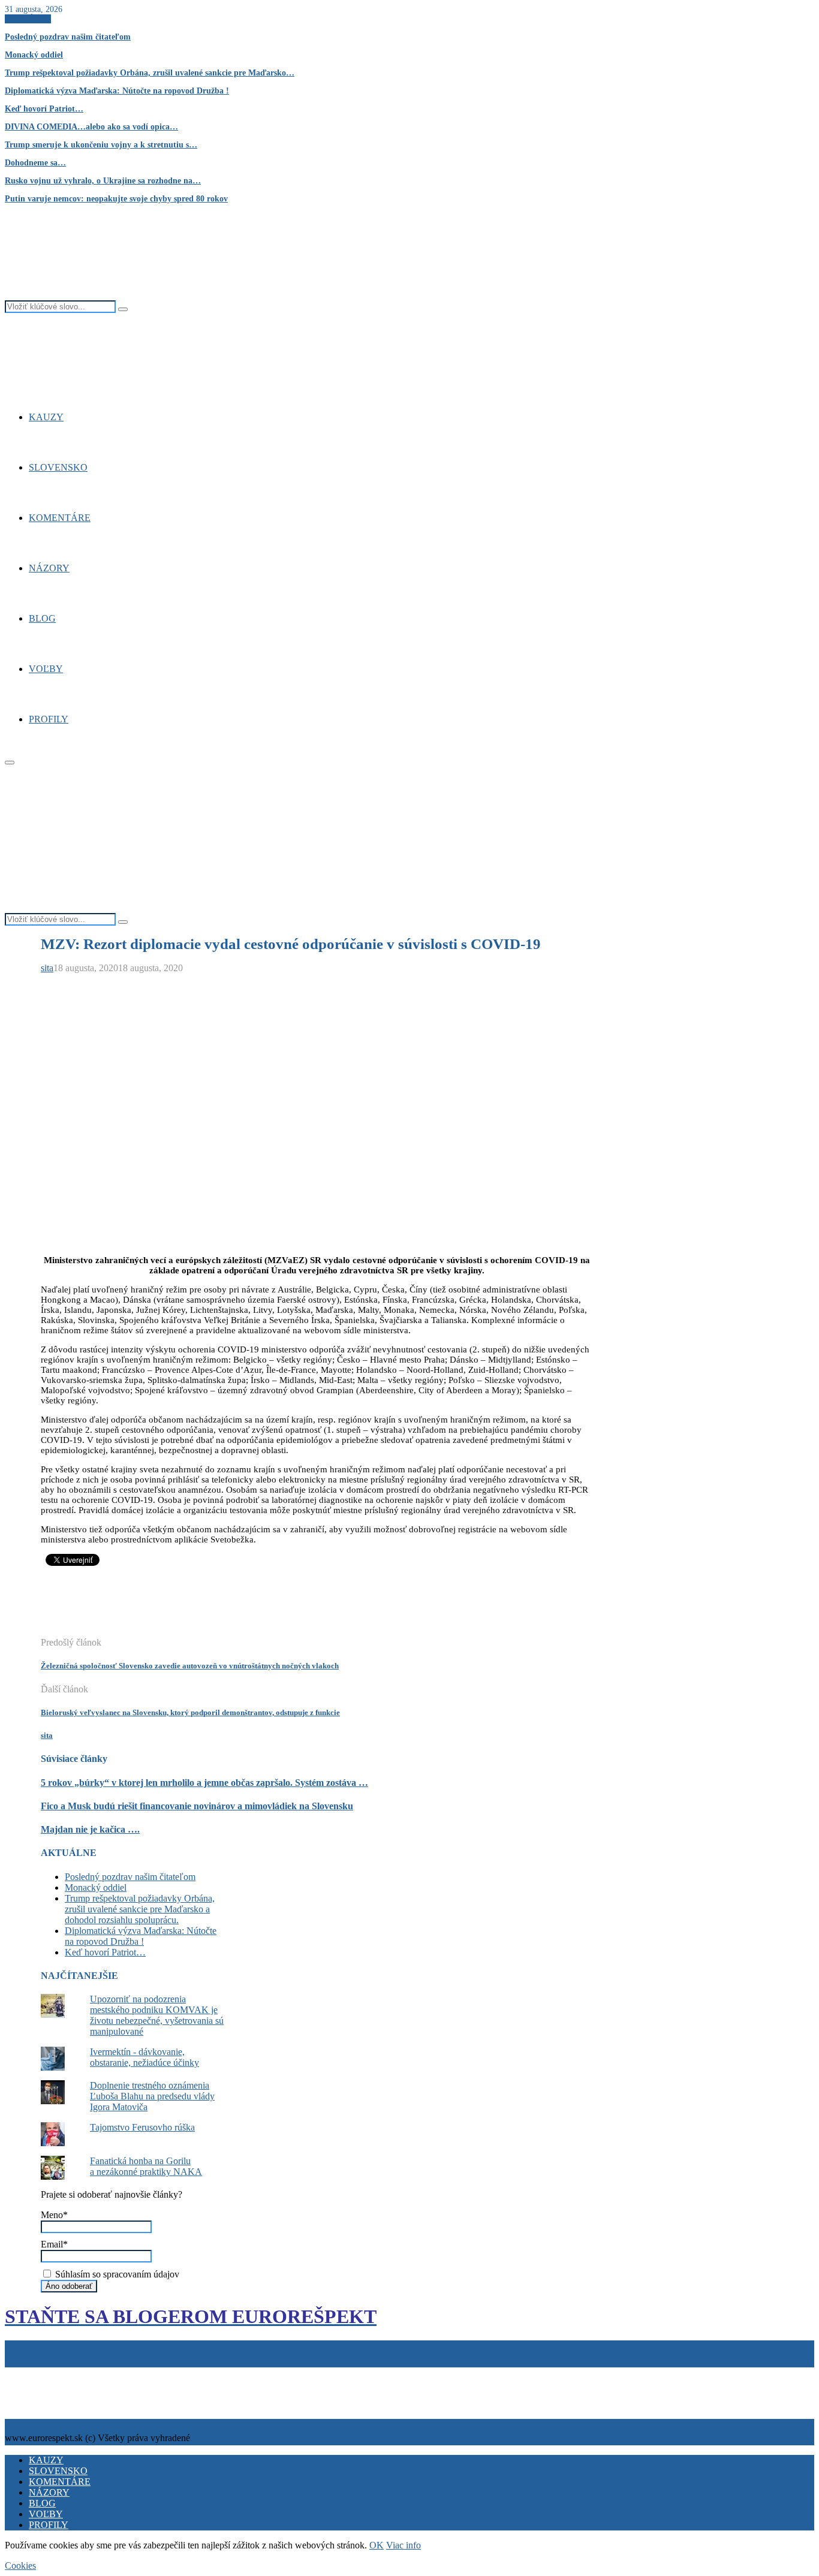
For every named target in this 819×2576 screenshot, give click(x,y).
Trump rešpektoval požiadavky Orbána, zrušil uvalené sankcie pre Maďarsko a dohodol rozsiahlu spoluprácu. (140, 1909)
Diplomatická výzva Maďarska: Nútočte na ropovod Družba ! (117, 91)
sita (47, 968)
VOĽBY (46, 669)
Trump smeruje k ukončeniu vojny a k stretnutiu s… (101, 145)
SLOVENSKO (58, 467)
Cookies (62, 2372)
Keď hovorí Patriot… (44, 109)
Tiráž (17, 2372)
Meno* (54, 2215)
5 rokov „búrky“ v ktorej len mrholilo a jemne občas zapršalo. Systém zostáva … (204, 1783)
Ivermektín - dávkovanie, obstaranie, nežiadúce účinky (144, 2057)
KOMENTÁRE (60, 518)
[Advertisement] (259, 1608)
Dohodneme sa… (35, 163)
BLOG (42, 618)
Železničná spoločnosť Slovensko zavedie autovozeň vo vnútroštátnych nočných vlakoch (190, 1666)
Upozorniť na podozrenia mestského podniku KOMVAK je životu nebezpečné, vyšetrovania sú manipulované (157, 2015)
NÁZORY (49, 568)
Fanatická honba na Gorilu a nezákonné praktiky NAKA (146, 2166)
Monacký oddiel (34, 55)
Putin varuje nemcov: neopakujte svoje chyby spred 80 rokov (116, 199)
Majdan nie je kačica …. (90, 1829)
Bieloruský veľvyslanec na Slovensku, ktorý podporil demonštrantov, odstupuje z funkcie (190, 1712)
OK (377, 2545)
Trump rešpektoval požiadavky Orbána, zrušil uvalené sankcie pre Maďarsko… (150, 73)
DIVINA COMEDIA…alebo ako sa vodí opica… (91, 127)
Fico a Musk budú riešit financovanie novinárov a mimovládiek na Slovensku (197, 1806)
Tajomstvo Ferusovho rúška (142, 2127)
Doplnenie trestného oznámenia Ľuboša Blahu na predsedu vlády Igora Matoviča (152, 2096)
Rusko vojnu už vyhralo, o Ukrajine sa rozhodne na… (103, 181)
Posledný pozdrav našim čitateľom (68, 37)
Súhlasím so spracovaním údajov (116, 2274)
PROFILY (49, 719)
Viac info (404, 2545)
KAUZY (46, 417)
